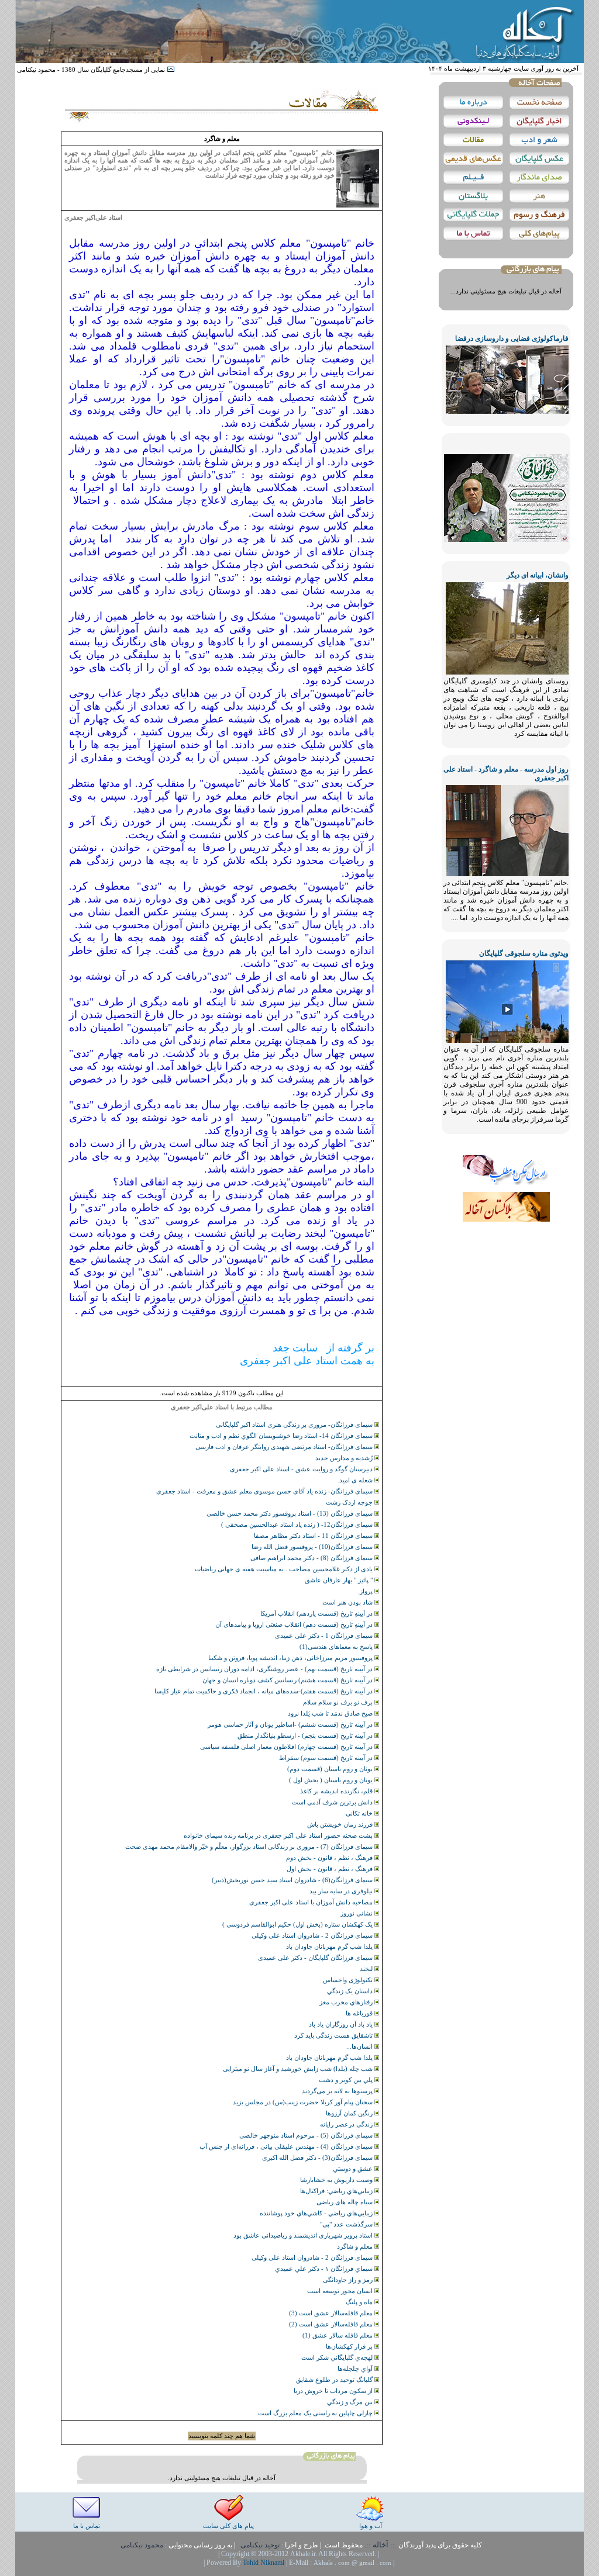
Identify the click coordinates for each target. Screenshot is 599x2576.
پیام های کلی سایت (228, 2526)
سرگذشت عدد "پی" (347, 2224)
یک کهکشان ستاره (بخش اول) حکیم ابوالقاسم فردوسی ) (298, 1924)
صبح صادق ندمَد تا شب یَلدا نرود (331, 1713)
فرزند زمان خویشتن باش (341, 1824)
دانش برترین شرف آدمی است (333, 1802)
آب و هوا (371, 2526)
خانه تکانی (360, 1813)
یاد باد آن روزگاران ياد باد (342, 2024)
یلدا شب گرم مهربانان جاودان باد (330, 1946)
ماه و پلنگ (360, 2302)
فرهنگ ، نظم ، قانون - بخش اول (331, 1869)
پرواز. (366, 1591)
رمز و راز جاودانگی (349, 2280)
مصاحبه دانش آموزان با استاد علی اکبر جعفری (312, 1902)
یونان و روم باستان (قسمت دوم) (331, 1769)
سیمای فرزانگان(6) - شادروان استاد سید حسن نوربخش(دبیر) (293, 1880)
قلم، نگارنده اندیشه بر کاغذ (337, 1791)
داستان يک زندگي (351, 1991)
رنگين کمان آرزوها (350, 2113)
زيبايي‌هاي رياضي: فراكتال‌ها (337, 2191)
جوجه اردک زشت (350, 1502)
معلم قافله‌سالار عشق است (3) (332, 2313)
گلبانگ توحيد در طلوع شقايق (335, 2380)
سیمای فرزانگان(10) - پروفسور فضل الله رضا (313, 1547)
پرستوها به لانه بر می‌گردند (338, 2091)
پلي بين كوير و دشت (347, 2080)
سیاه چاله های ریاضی (345, 2202)
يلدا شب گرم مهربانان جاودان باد (330, 2058)
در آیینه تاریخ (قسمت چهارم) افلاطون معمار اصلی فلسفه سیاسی (287, 1747)
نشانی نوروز (357, 1913)
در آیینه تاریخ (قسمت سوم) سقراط (327, 1758)
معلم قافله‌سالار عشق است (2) (332, 2324)
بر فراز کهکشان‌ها (350, 2346)
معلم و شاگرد (356, 2246)
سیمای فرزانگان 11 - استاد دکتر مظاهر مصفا (314, 1536)
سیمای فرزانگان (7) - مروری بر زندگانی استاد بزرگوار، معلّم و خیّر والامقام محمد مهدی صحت (250, 1847)
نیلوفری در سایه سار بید (342, 1891)
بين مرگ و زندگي (351, 2402)
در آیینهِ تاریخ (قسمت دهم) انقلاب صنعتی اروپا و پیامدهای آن (295, 1624)
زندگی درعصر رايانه (347, 2124)
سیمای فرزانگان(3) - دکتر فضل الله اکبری (318, 2157)
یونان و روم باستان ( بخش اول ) (332, 1780)
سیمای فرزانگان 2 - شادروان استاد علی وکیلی (313, 1935)
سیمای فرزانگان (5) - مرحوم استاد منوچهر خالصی (307, 2135)
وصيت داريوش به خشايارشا (337, 2180)
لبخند (367, 1969)
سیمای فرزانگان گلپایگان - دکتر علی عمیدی (316, 1958)
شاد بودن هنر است (348, 1602)
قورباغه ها (360, 2013)
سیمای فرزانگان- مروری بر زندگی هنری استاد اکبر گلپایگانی (295, 1424)
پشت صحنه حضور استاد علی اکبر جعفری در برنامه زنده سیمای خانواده (279, 1835)
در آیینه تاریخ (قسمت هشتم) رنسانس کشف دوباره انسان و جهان (288, 1680)
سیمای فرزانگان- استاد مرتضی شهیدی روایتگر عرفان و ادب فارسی (285, 1447)
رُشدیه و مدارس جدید (345, 1458)
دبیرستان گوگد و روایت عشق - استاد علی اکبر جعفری (302, 1469)
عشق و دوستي (354, 2169)
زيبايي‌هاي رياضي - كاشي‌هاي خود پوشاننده (317, 2213)
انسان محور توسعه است (341, 2291)
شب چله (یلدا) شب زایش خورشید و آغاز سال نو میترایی (299, 2069)
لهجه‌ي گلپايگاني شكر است (338, 2357)
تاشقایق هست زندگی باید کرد (334, 2035)
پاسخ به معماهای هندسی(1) (337, 1647)
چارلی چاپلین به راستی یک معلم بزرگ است (316, 2413)
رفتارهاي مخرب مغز (347, 2002)
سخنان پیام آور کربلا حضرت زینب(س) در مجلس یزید (304, 2102)
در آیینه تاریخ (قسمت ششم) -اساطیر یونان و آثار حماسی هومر (291, 1724)
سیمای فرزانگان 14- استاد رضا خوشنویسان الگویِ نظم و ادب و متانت (282, 1436)
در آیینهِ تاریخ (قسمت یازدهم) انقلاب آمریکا (317, 1613)
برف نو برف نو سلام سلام (339, 1702)
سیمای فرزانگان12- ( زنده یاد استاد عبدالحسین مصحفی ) (298, 1524)
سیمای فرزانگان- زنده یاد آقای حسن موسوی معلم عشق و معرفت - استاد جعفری (265, 1491)
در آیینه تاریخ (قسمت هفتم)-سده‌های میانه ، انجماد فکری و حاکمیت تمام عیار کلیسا (264, 1691)
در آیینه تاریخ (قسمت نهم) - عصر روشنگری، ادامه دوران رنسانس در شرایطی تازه (265, 1669)
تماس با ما (87, 2526)
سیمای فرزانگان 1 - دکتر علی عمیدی (325, 1635)
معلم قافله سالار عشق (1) (338, 2335)
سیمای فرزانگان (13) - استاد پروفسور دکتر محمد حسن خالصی (290, 1513)
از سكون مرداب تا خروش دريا (334, 2391)
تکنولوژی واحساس (349, 1980)
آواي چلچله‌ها (356, 2368)
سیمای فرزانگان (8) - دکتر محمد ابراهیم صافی (312, 1558)
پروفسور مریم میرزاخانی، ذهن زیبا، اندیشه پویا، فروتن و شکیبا (291, 1658)
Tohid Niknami (264, 2563)
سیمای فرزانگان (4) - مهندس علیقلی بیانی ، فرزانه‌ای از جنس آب (287, 2146)
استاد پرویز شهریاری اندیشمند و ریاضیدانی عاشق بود (304, 2235)
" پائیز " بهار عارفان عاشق (340, 1580)
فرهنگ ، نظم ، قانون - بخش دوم (330, 1858)
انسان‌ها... (360, 2046)
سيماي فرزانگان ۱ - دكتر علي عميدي (325, 2269)
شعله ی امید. (356, 1480)
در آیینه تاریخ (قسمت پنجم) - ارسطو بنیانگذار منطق (306, 1735)
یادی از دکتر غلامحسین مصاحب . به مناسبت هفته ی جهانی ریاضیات (285, 1569)
